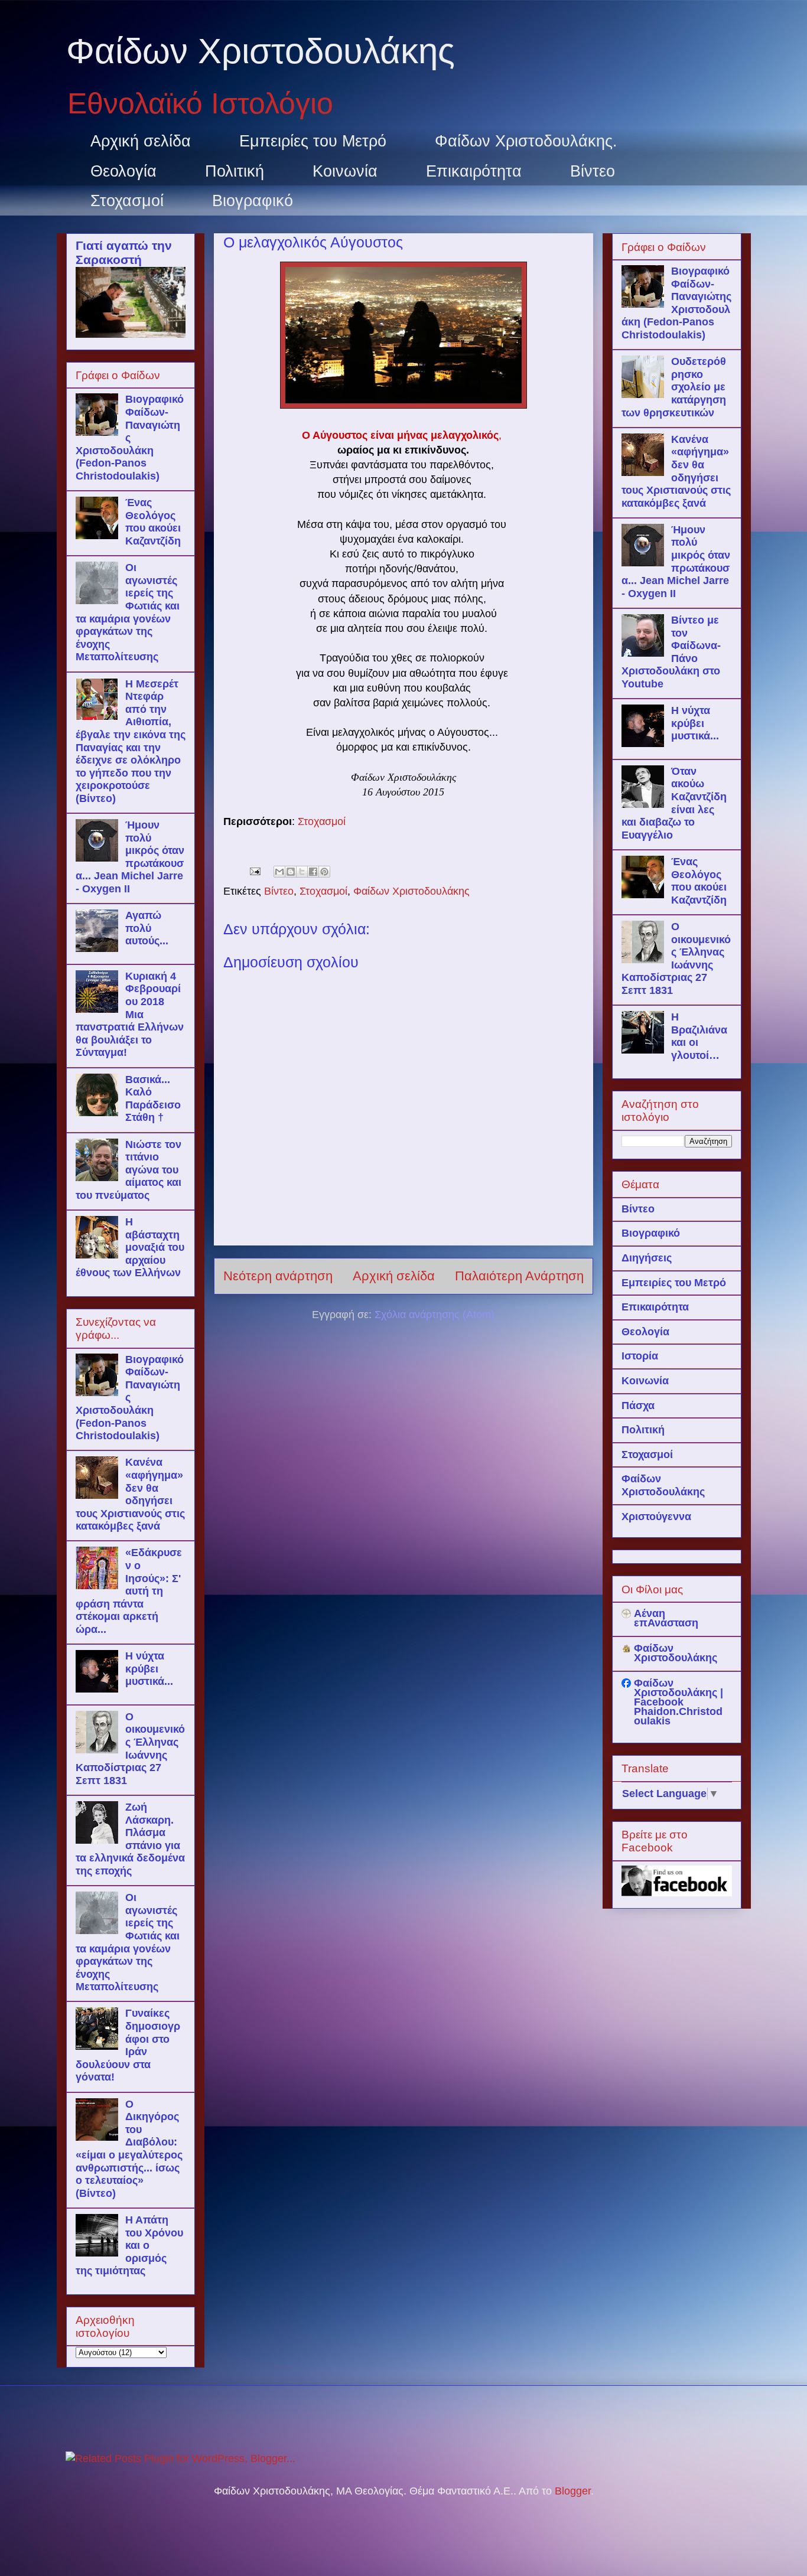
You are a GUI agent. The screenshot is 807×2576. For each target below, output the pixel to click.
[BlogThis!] (291, 872)
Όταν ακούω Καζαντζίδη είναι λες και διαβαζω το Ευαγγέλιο (674, 803)
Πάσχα (638, 1406)
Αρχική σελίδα (141, 141)
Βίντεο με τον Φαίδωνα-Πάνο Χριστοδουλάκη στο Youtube (671, 652)
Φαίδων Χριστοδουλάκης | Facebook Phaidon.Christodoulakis (679, 1702)
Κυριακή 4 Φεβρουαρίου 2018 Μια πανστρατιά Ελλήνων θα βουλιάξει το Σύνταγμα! (130, 1015)
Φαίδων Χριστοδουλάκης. (526, 141)
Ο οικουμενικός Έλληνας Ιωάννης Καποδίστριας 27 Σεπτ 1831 (130, 1749)
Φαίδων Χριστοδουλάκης (261, 51)
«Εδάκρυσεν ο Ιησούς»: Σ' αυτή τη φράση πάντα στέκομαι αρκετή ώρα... (129, 1591)
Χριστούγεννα (656, 1517)
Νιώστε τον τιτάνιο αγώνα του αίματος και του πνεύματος (128, 1170)
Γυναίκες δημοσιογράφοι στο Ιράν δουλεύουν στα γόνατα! (128, 2045)
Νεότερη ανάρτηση (278, 1276)
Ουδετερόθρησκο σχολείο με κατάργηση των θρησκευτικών (674, 387)
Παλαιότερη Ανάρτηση (519, 1276)
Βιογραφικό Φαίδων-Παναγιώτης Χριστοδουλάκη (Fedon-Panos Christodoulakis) (130, 438)
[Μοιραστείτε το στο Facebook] (313, 872)
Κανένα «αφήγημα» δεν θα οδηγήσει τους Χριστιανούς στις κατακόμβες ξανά (130, 1494)
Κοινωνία (345, 171)
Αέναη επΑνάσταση (666, 1618)
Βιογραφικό (253, 201)
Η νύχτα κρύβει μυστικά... (149, 1669)
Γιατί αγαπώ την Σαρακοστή (124, 252)
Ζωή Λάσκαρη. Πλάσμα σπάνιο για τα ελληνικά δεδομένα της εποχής (130, 1839)
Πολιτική (235, 171)
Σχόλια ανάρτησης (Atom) (435, 1315)
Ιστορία (640, 1356)
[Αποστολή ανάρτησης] (254, 870)
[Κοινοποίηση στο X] (302, 872)
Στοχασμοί (127, 201)
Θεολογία (123, 171)
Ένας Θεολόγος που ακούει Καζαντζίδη (153, 522)
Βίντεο (593, 171)
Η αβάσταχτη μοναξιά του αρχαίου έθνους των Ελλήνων (130, 1247)
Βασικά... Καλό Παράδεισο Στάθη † (153, 1099)
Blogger (573, 2491)
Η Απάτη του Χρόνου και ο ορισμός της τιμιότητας (129, 2245)
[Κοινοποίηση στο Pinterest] (324, 872)
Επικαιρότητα (474, 171)
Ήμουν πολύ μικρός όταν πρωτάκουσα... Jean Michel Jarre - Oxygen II (130, 857)
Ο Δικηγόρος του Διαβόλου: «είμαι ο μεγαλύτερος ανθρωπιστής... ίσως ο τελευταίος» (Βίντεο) (129, 2149)
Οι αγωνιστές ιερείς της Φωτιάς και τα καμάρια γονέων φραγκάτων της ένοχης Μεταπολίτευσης (128, 612)
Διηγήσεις (647, 1258)
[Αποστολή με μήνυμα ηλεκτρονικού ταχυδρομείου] (279, 872)
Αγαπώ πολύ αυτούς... (147, 928)
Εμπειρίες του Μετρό (313, 141)
